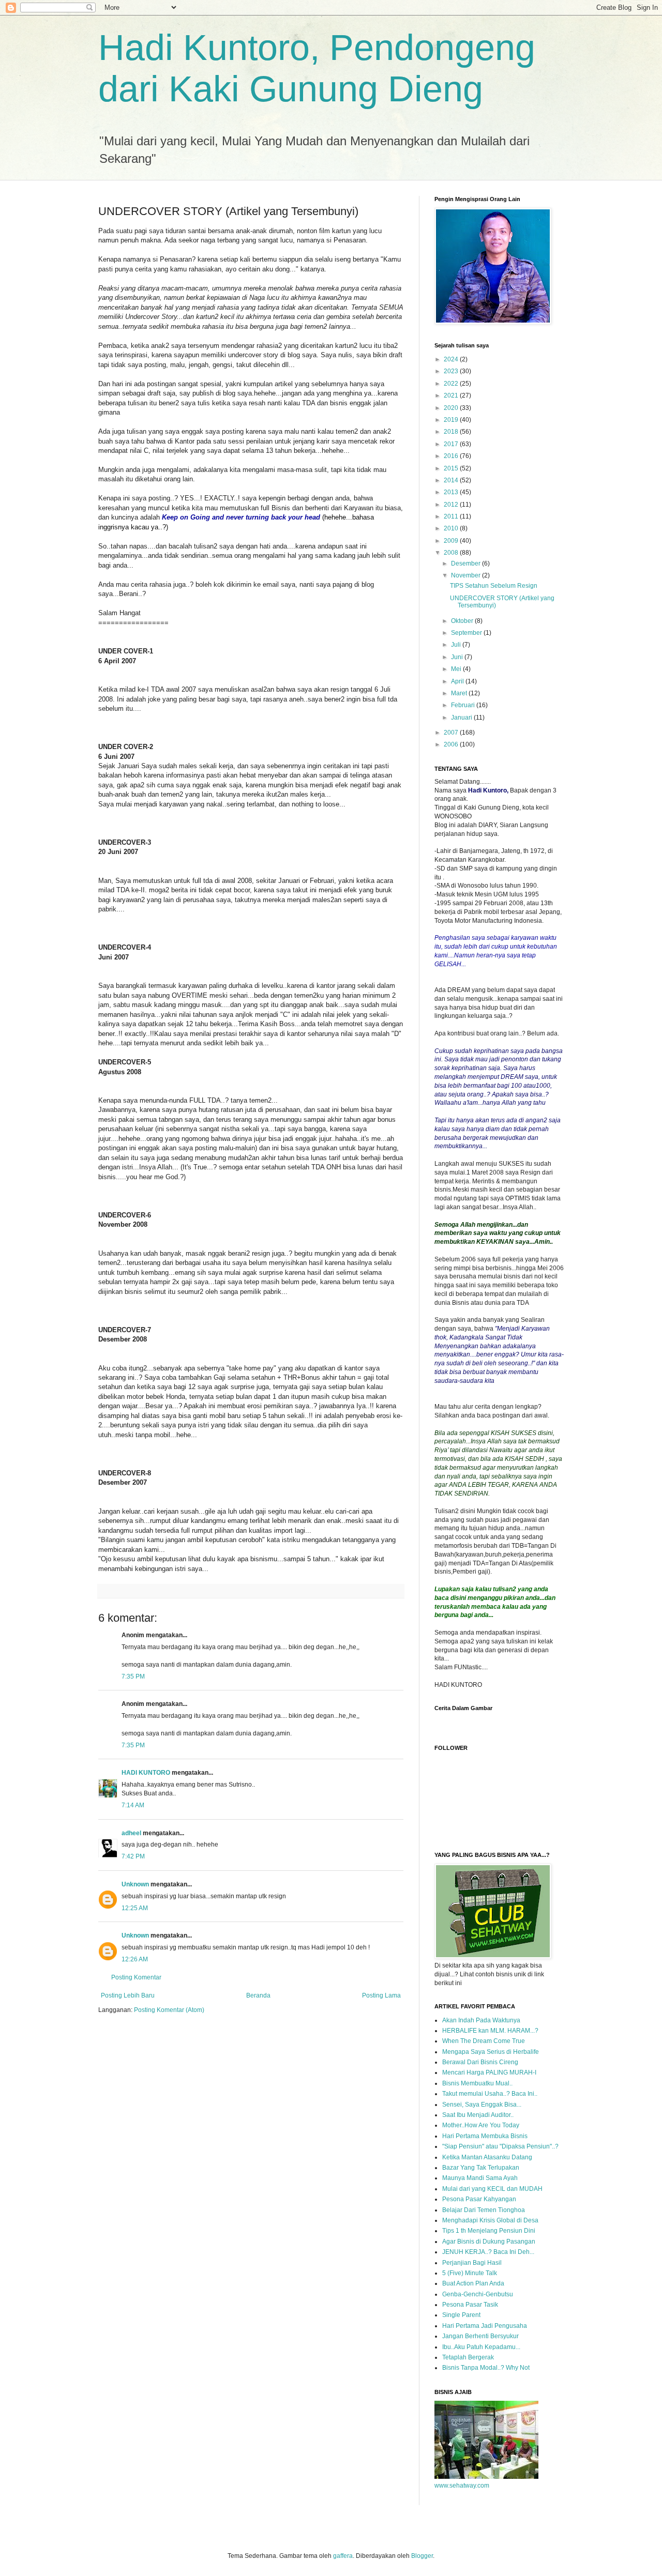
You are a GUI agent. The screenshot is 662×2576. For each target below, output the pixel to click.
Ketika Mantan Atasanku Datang (487, 2157)
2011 (452, 516)
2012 (452, 505)
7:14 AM (133, 1805)
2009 (452, 541)
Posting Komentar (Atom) (169, 2010)
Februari (464, 705)
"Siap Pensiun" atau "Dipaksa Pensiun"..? (500, 2146)
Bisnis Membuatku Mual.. (477, 2083)
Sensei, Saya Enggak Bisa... (482, 2105)
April (458, 681)
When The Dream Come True (484, 2041)
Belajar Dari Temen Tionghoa (484, 2210)
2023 (452, 371)
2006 (452, 744)
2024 (452, 359)
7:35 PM (133, 1676)
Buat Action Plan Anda (473, 2283)
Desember (467, 563)
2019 (452, 420)
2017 (452, 444)
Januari (462, 718)
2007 (452, 733)
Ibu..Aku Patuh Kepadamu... (481, 2347)
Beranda (258, 1995)
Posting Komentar (136, 1977)
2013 (452, 492)
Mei (457, 669)
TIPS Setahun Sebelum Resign (494, 586)
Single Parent (461, 2315)
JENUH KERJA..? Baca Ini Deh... (488, 2252)
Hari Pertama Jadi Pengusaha (485, 2326)
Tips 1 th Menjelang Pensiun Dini (489, 2231)
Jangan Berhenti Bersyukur (480, 2336)
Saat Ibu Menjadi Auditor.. (478, 2115)
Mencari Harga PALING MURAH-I (489, 2072)
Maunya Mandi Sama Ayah (480, 2178)
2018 (452, 432)
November (467, 575)
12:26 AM (135, 1959)
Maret (460, 693)
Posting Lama (381, 1995)
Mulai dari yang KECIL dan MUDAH (492, 2189)
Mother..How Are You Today (481, 2125)
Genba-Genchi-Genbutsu (478, 2294)
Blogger (422, 2556)
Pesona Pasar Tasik (470, 2305)
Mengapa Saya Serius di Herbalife (491, 2052)
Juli (457, 645)
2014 (452, 480)
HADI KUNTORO (146, 1773)
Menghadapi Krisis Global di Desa (490, 2220)
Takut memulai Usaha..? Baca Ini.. (490, 2094)
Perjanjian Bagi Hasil (472, 2263)
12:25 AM (135, 1908)
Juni (458, 657)
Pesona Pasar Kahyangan (479, 2199)
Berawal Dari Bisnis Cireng (480, 2062)
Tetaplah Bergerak (468, 2357)
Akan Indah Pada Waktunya (481, 2020)
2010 (452, 528)
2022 (452, 384)
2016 (452, 456)
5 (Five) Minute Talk (470, 2273)
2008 (452, 553)
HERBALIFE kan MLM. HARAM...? (490, 2031)
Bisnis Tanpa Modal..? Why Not (486, 2368)
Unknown (135, 1884)
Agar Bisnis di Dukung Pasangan (489, 2242)
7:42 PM (133, 1856)
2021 (452, 395)
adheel (131, 1833)
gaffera (343, 2556)
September (467, 633)
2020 (452, 408)
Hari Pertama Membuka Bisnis (485, 2136)
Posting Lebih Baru (128, 1995)
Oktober (463, 621)
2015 (452, 468)
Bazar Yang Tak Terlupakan (481, 2168)
